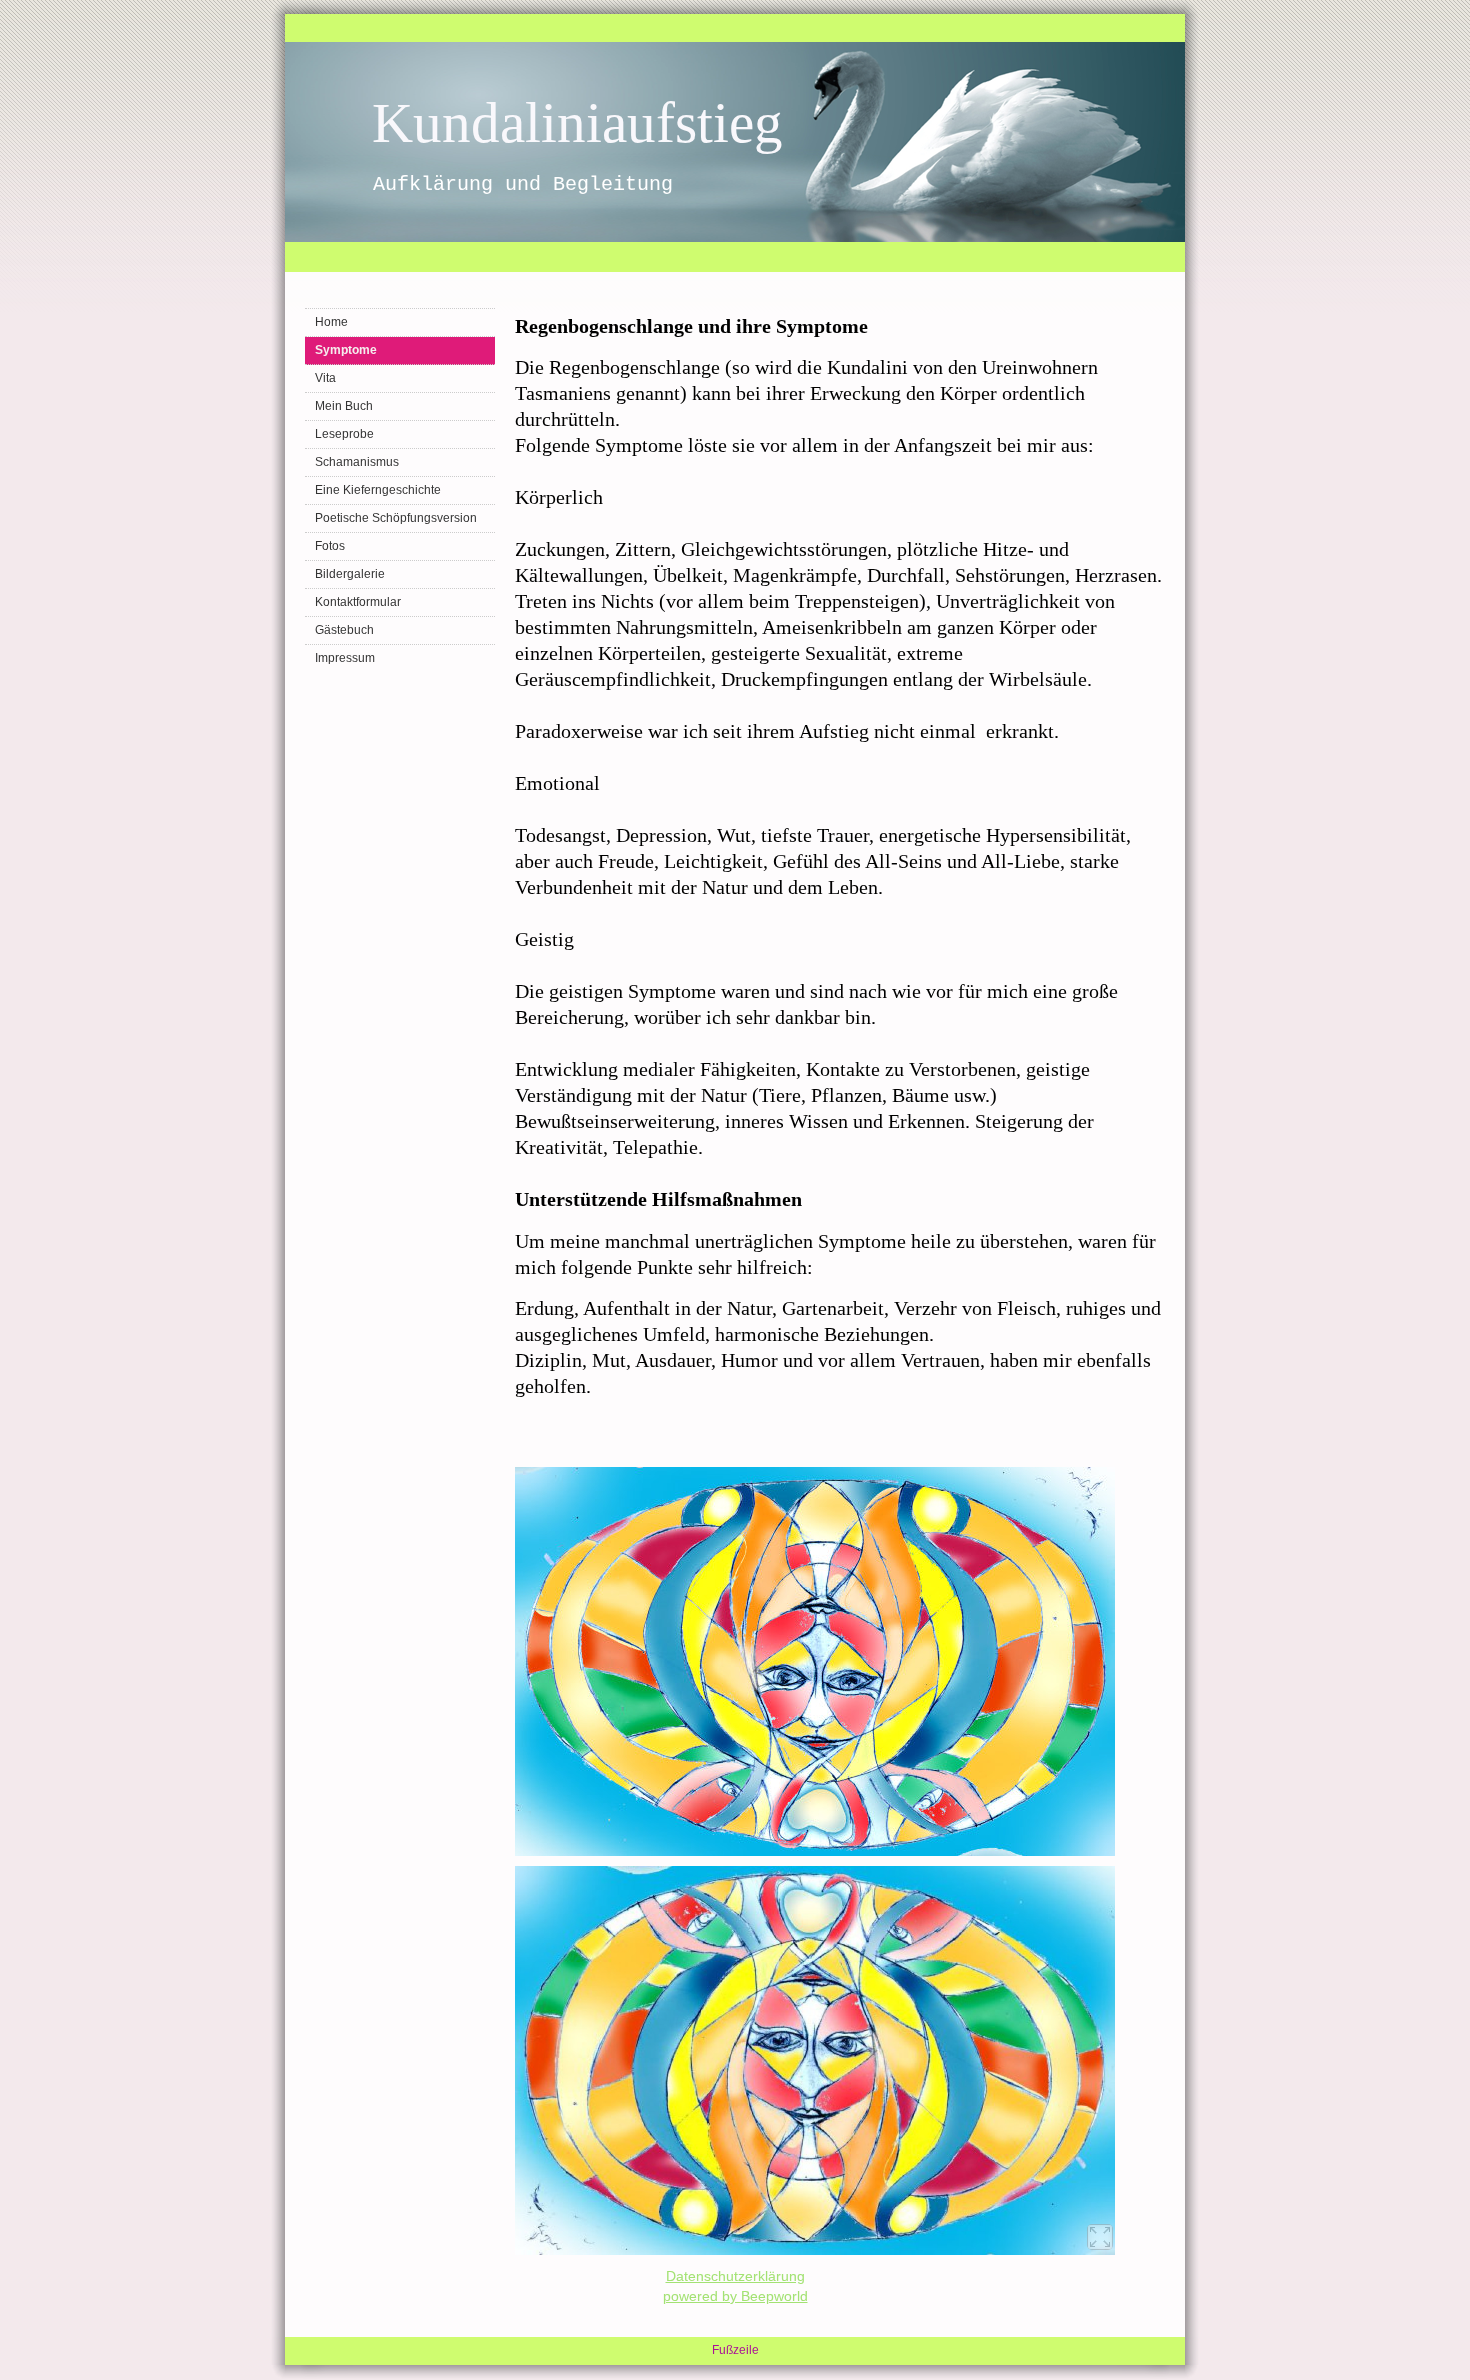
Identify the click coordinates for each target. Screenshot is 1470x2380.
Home (331, 322)
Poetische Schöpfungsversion (396, 518)
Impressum (345, 658)
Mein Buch (344, 406)
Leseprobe (344, 434)
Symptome (346, 350)
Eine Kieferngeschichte (378, 490)
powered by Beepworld (735, 2296)
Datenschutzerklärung (735, 2276)
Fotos (330, 546)
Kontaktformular (358, 602)
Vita (325, 378)
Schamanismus (357, 462)
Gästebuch (344, 630)
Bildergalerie (350, 574)
